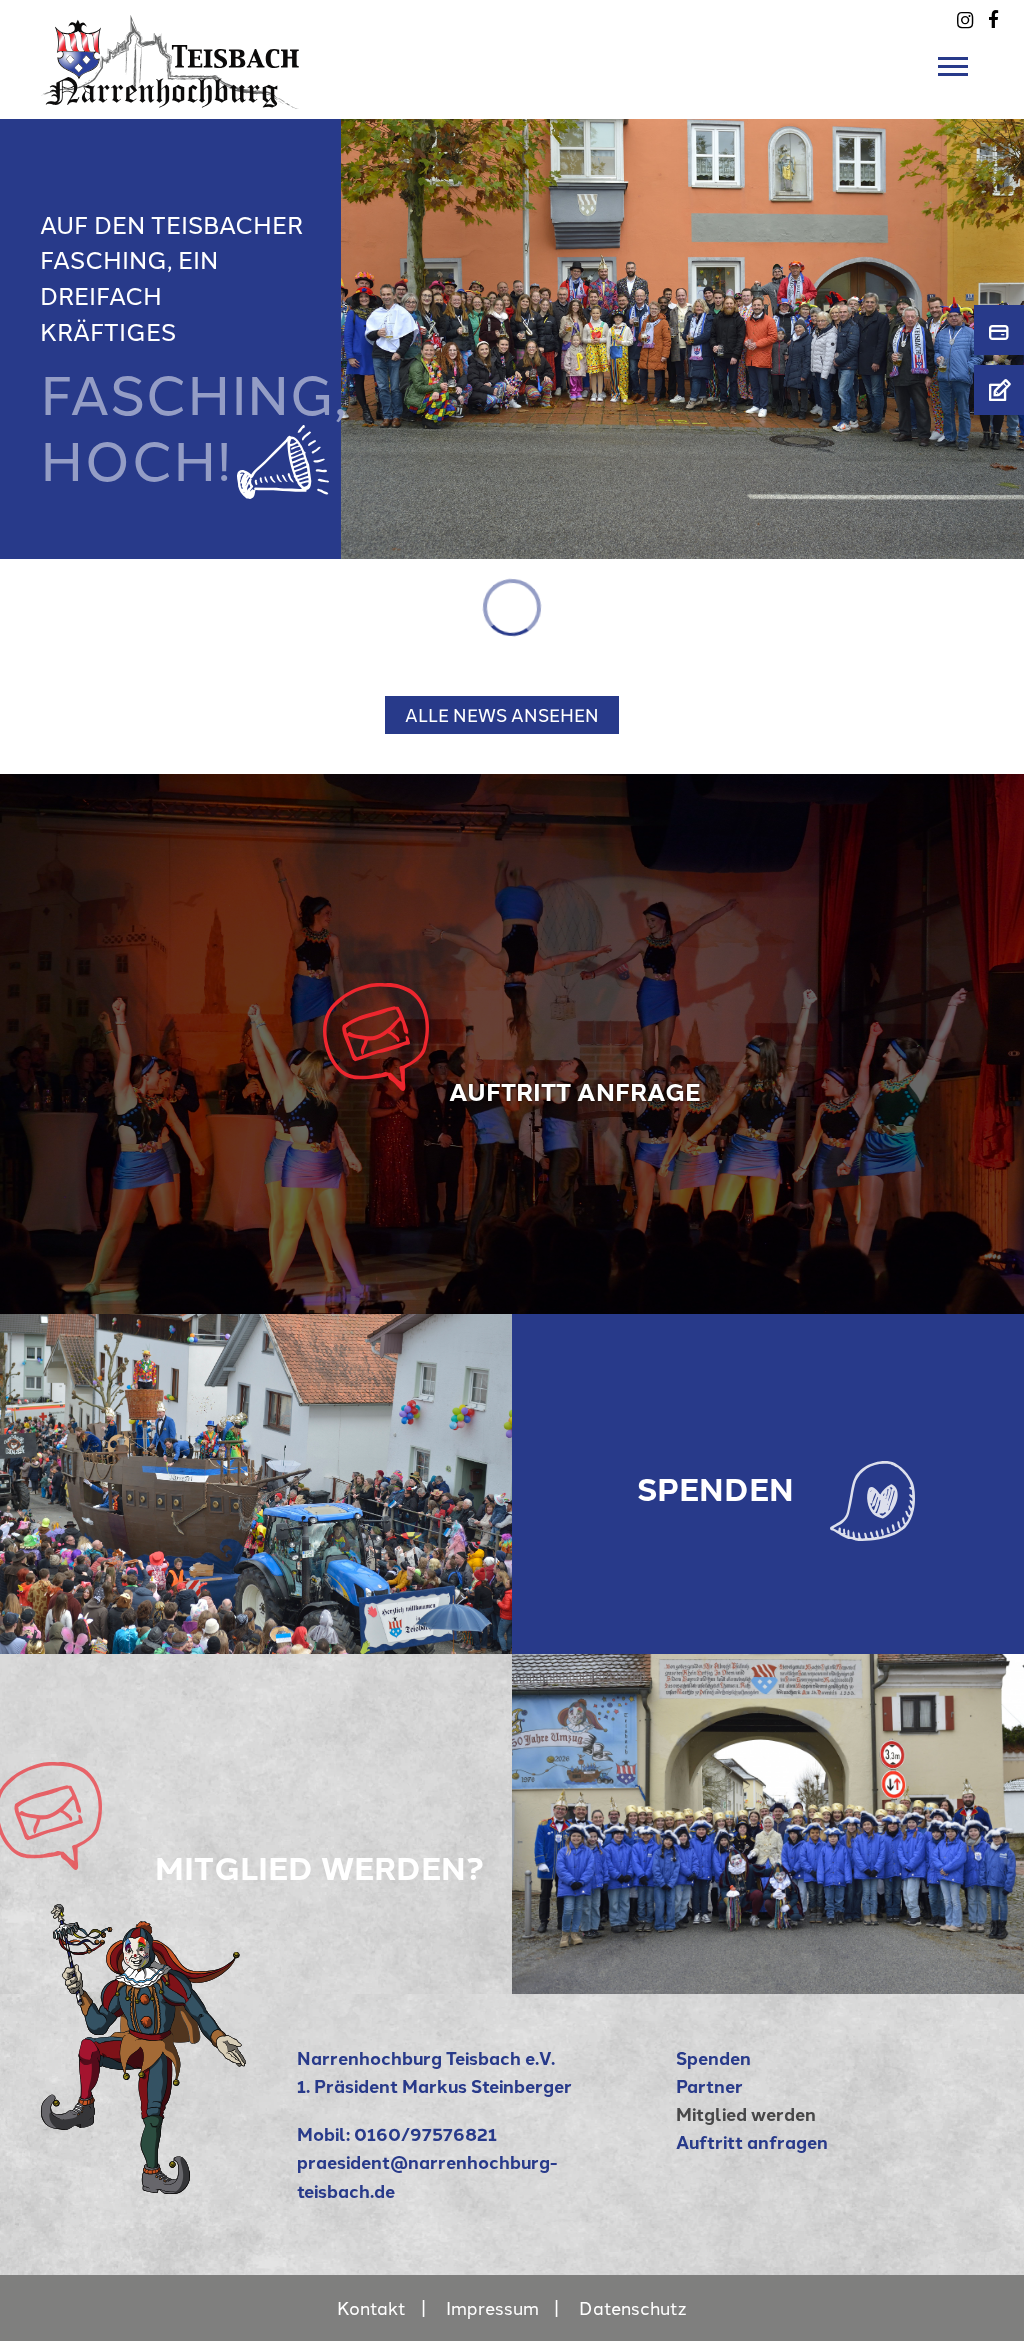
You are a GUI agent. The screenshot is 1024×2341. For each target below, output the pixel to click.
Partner (709, 2085)
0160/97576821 (425, 2133)
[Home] (143, 2186)
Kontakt (371, 2307)
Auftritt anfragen (752, 2141)
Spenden (713, 2057)
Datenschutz (633, 2307)
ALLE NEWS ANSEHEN (502, 714)
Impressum (492, 2307)
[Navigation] (958, 67)
